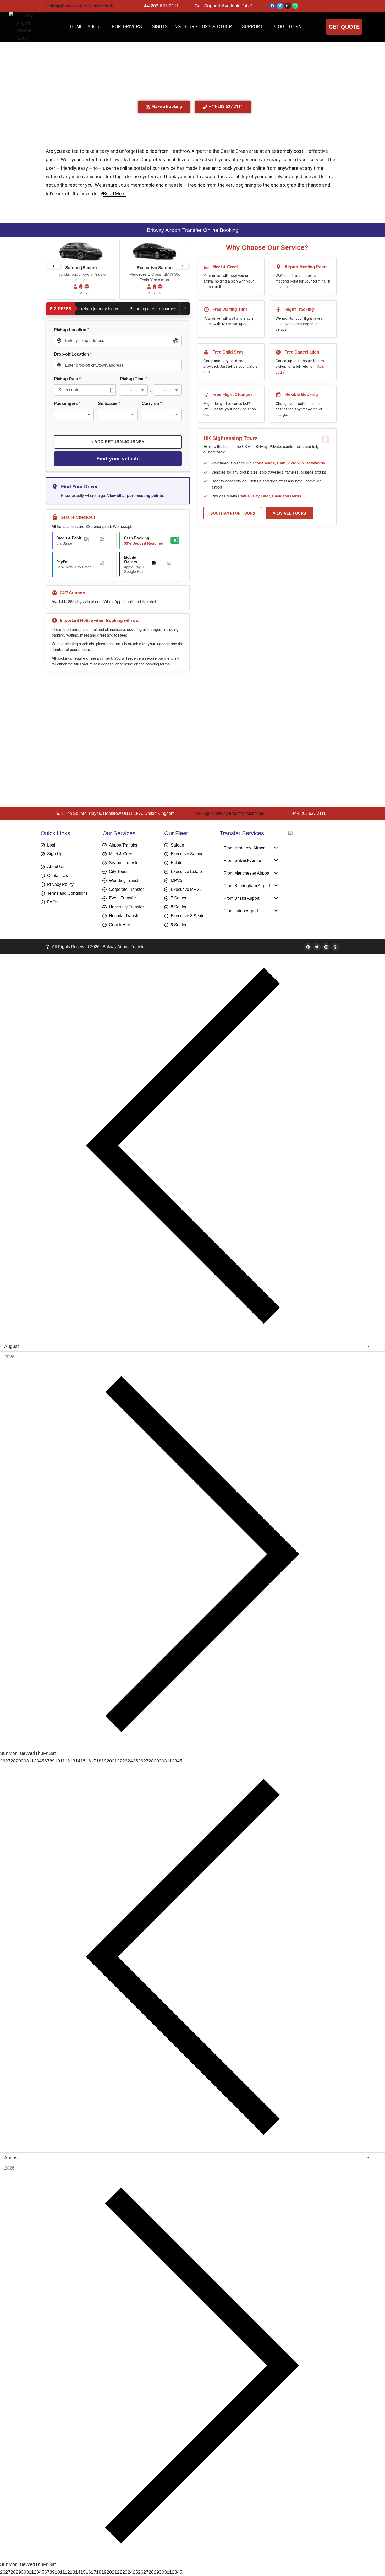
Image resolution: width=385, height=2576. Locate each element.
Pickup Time (134, 379)
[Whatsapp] (295, 6)
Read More (80, 194)
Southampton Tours (233, 513)
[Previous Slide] (54, 266)
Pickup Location (71, 330)
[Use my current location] (176, 341)
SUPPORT (252, 27)
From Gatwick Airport (243, 861)
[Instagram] (288, 6)
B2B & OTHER (217, 27)
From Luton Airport (241, 911)
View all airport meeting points (135, 495)
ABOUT (95, 27)
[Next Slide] (182, 266)
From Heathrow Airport (245, 848)
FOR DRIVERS (127, 27)
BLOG (278, 27)
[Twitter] (280, 6)
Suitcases (109, 403)
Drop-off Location (73, 354)
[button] (251, 848)
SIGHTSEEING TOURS (175, 27)
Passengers (67, 403)
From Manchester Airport (246, 873)
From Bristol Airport (241, 898)
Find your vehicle (118, 459)
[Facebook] (272, 6)
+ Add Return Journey (118, 442)
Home (150, 49)
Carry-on (152, 403)
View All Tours (290, 513)
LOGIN (295, 27)
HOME (76, 27)
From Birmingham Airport (247, 886)
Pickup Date (67, 379)
